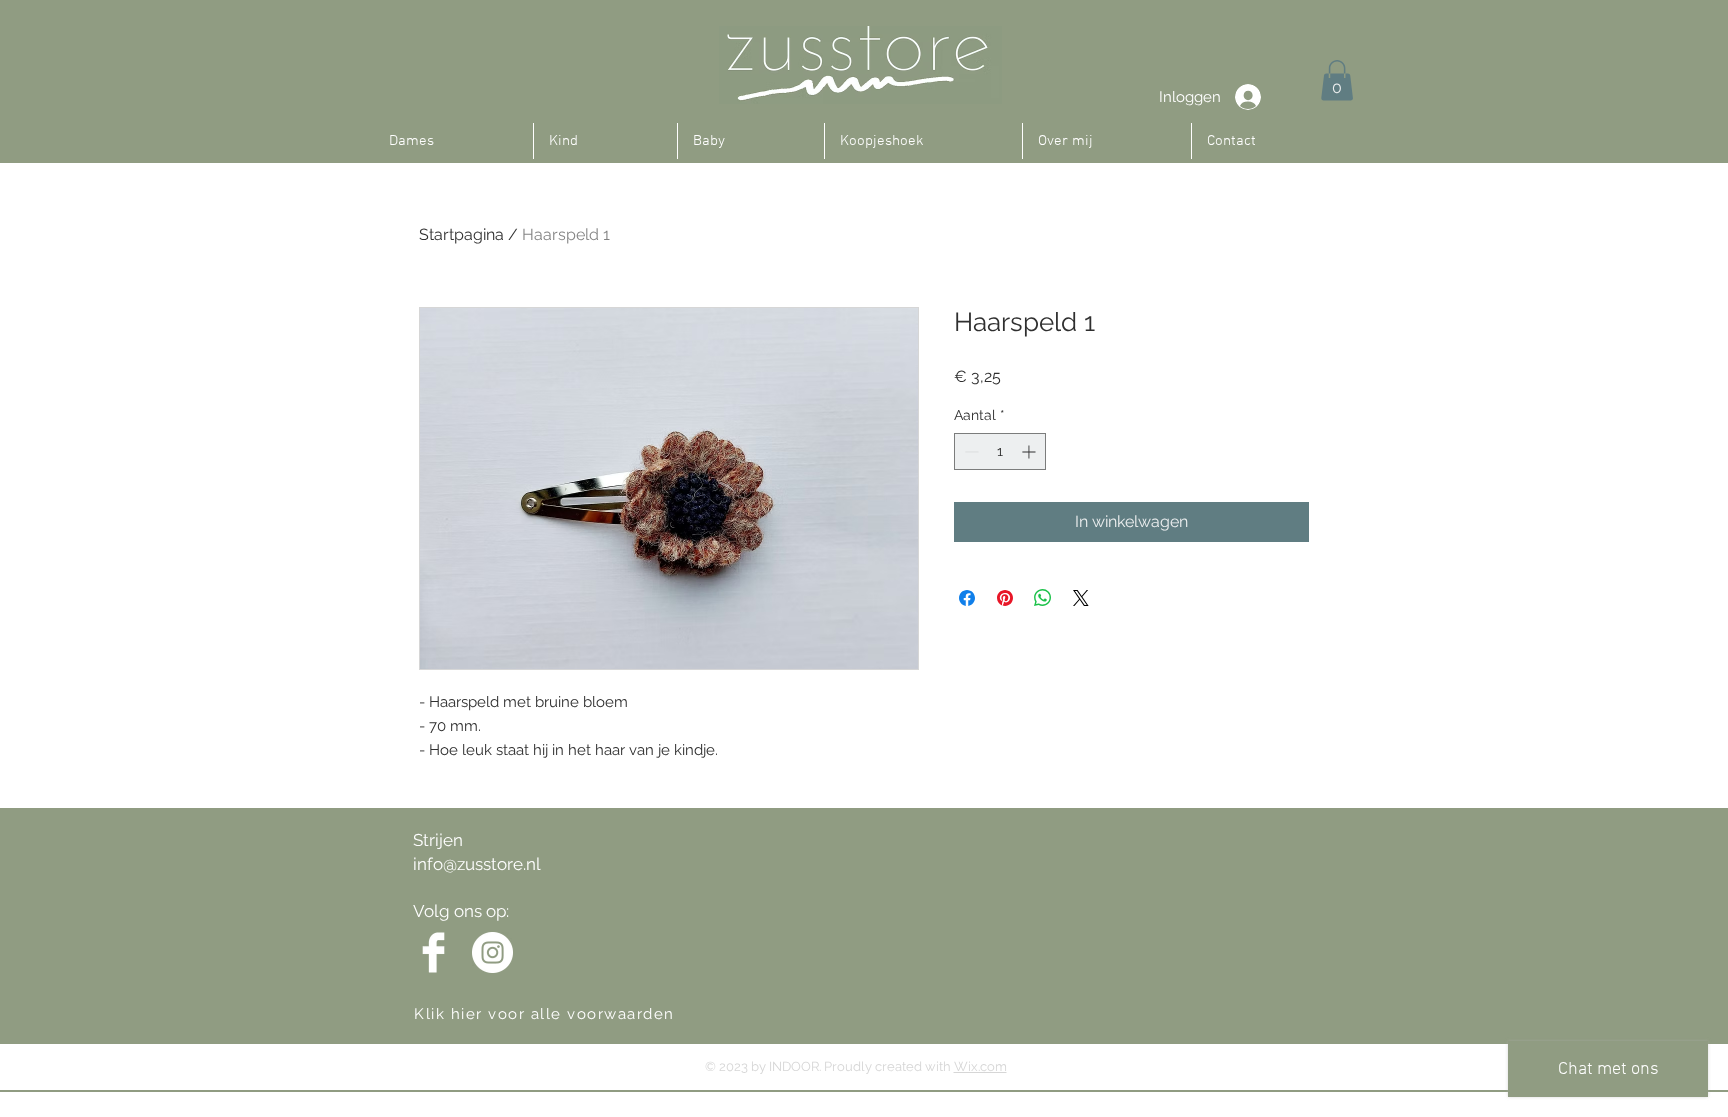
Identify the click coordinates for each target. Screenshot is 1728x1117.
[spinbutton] (1000, 451)
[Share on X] (1081, 598)
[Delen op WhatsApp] (1043, 598)
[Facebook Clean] (433, 952)
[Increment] (1030, 451)
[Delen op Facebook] (967, 598)
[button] (1337, 80)
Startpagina (461, 234)
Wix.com (980, 1066)
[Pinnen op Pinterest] (1005, 598)
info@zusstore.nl (477, 864)
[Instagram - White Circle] (492, 952)
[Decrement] (969, 451)
